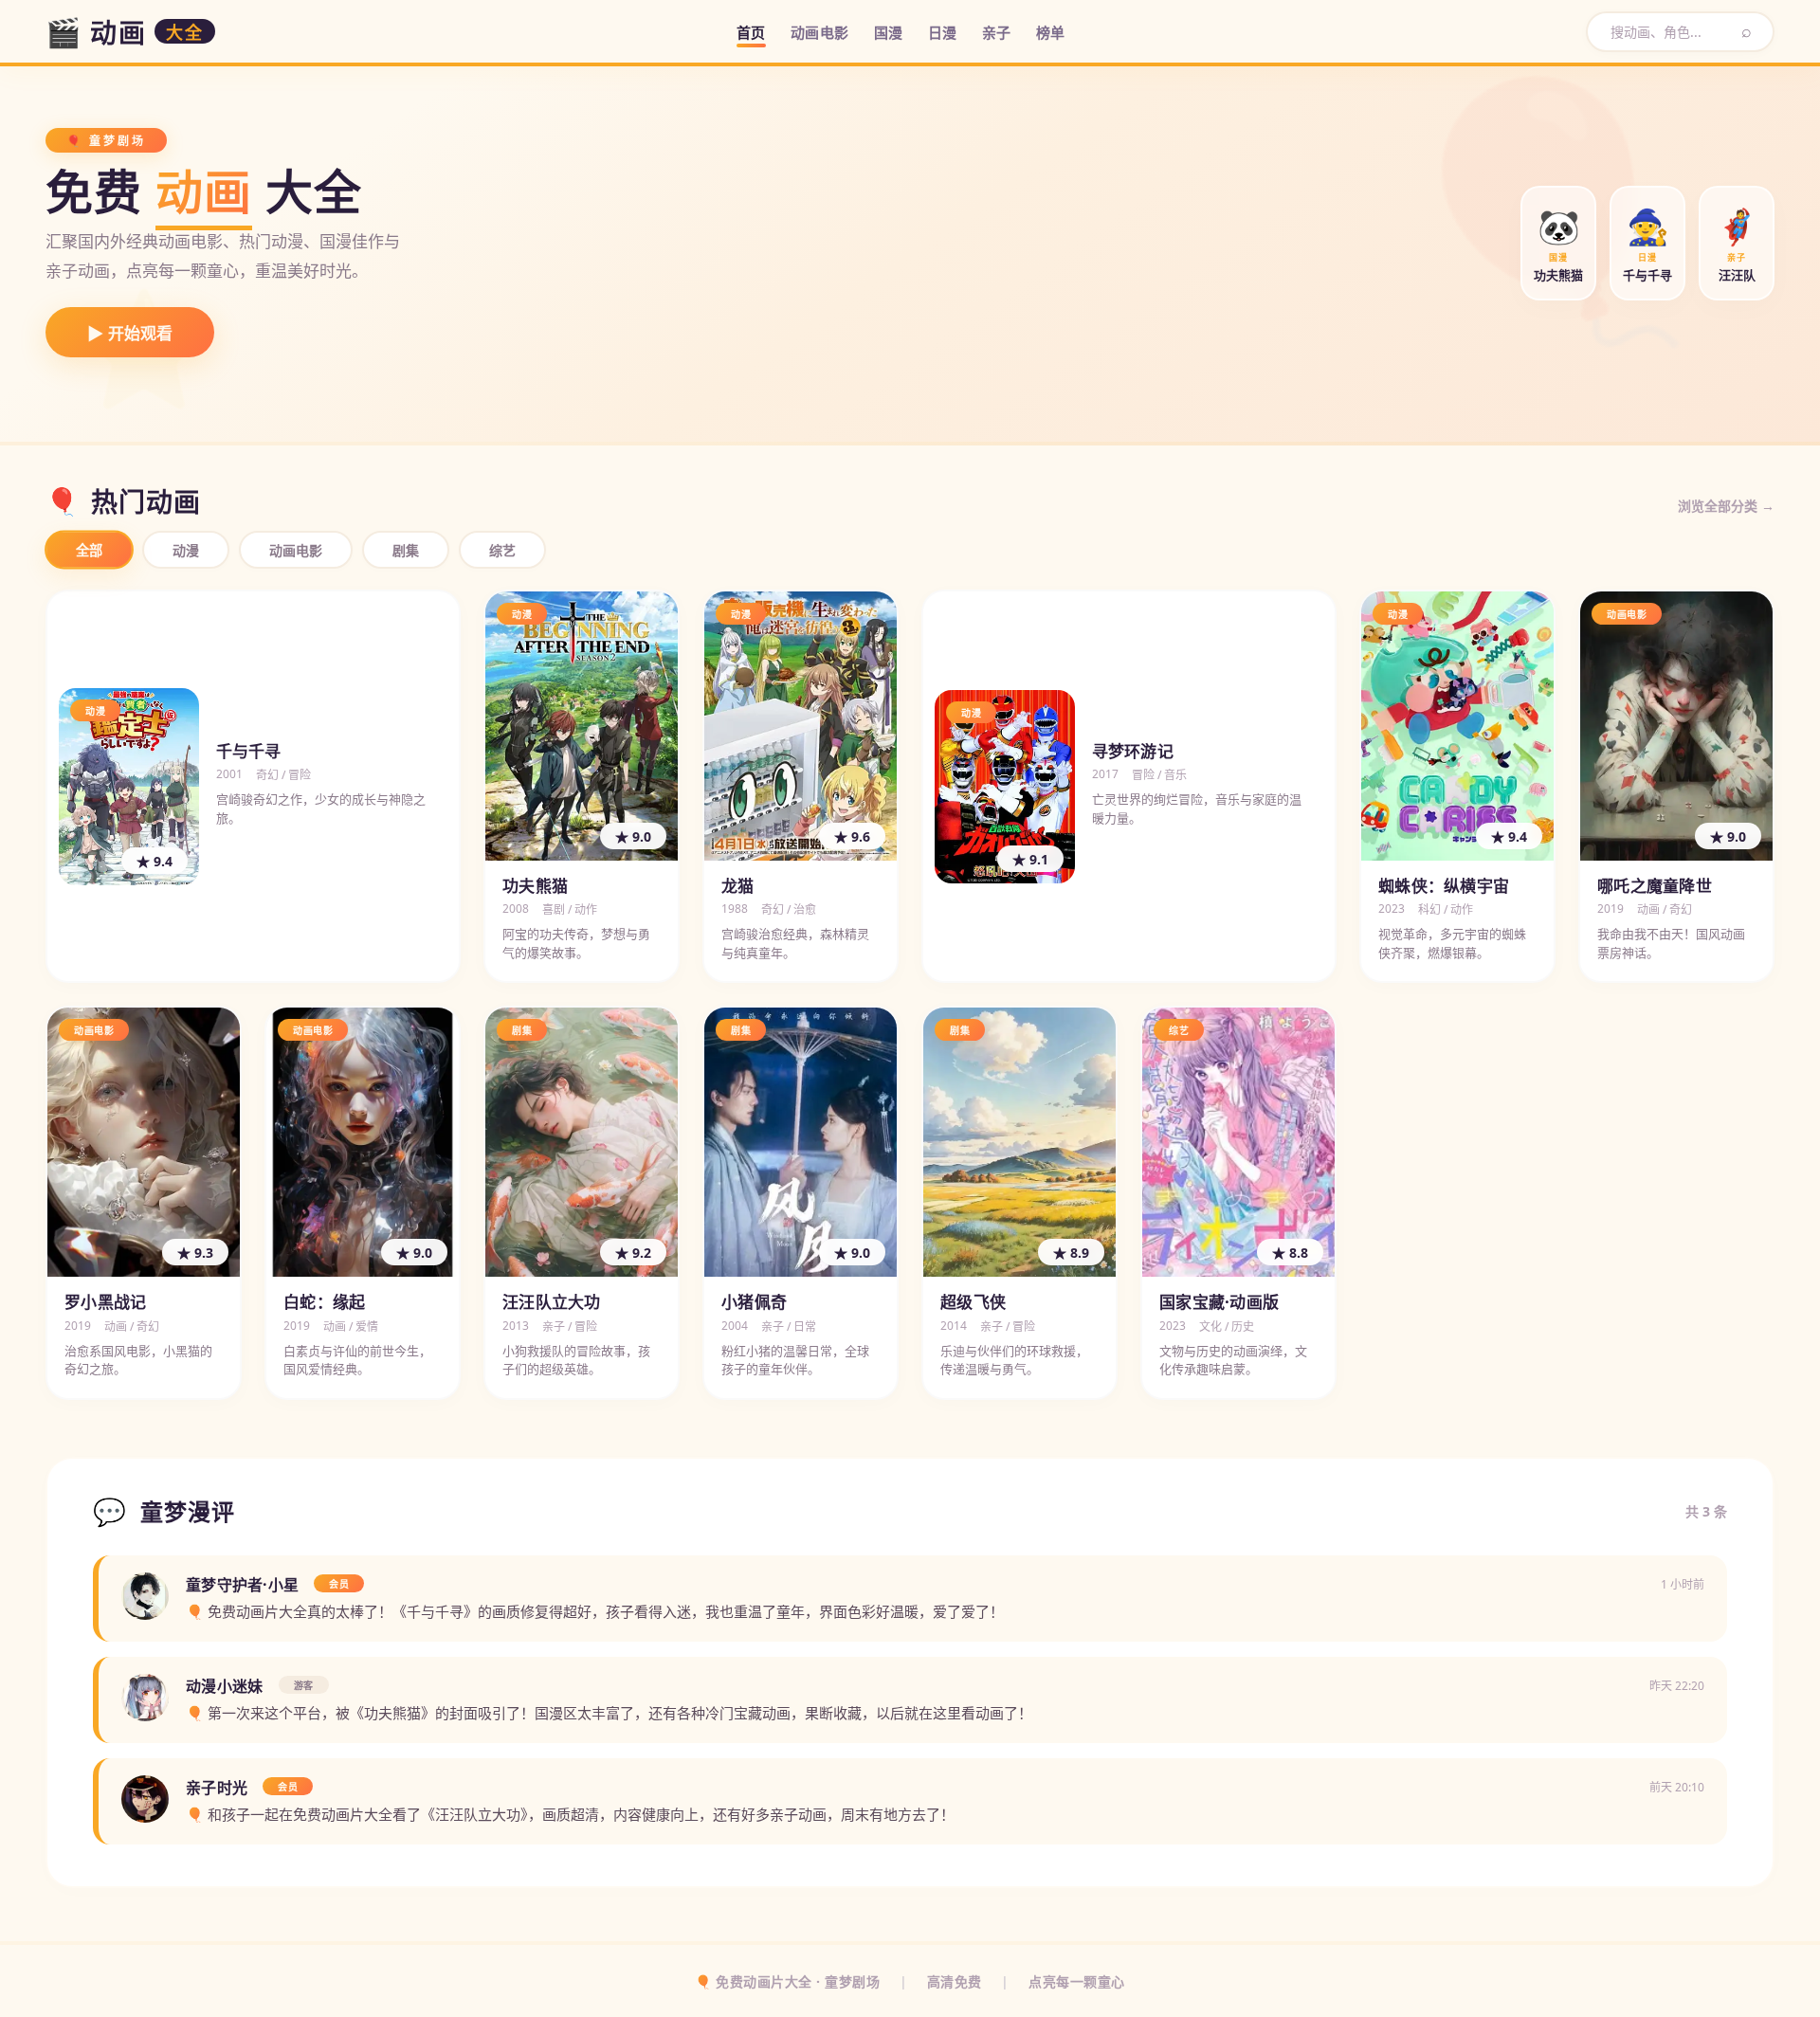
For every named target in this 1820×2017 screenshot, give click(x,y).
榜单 (1051, 32)
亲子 (997, 32)
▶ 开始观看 (130, 334)
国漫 (889, 32)
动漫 (186, 550)
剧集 (406, 550)
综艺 (502, 550)
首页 (751, 32)
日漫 (943, 32)
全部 (90, 550)
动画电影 (820, 32)
